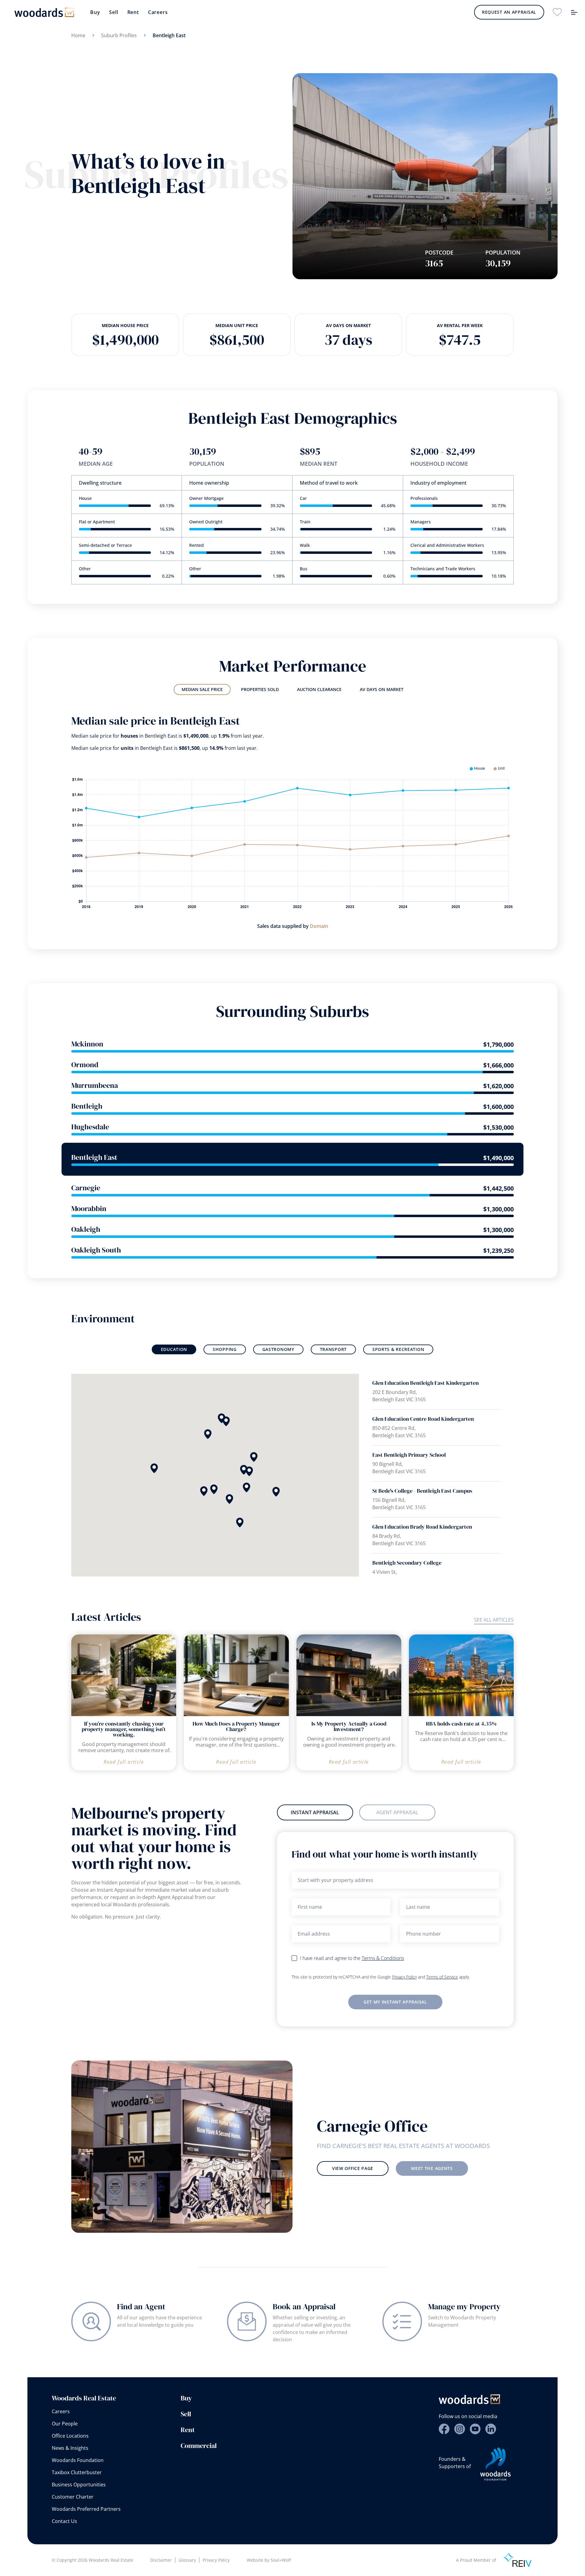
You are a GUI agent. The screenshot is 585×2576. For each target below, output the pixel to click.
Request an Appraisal (509, 12)
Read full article (124, 1762)
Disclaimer (161, 2560)
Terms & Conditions (383, 1958)
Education (174, 1349)
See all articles (494, 1620)
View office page (353, 2168)
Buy (95, 12)
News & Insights (70, 2448)
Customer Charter (73, 2497)
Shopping (225, 1349)
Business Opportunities (79, 2485)
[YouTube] (475, 2429)
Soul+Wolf (281, 2560)
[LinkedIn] (491, 2429)
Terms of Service (442, 1977)
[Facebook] (444, 2429)
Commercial (199, 2446)
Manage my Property (464, 2307)
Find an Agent (141, 2307)
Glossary (187, 2560)
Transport (333, 1349)
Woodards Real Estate (84, 2398)
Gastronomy (278, 1349)
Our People (65, 2424)
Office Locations (70, 2436)
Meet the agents (432, 2168)
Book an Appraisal (304, 2307)
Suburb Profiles (119, 35)
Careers (158, 12)
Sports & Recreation (398, 1349)
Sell (113, 12)
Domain (319, 926)
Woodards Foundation (78, 2460)
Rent (133, 12)
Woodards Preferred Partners (86, 2509)
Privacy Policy (404, 1977)
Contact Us (64, 2521)
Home (78, 35)
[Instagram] (460, 2429)
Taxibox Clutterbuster (77, 2472)
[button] (208, 1434)
